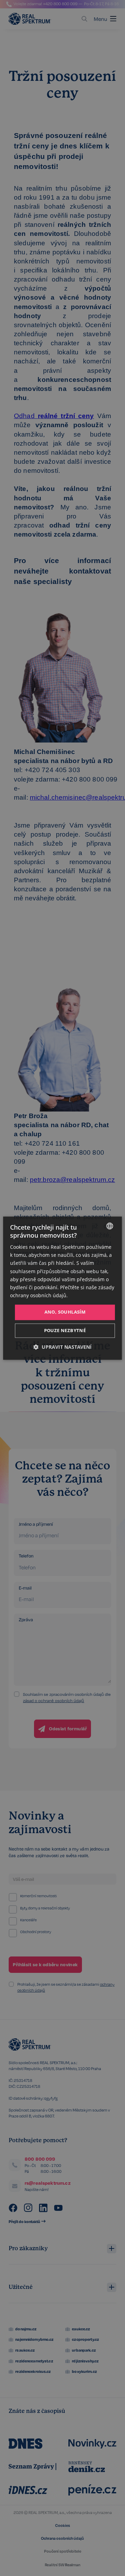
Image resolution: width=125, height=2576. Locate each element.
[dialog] (62, 1288)
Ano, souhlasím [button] (65, 1312)
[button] (62, 1347)
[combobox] (110, 1226)
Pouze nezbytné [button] (65, 1330)
